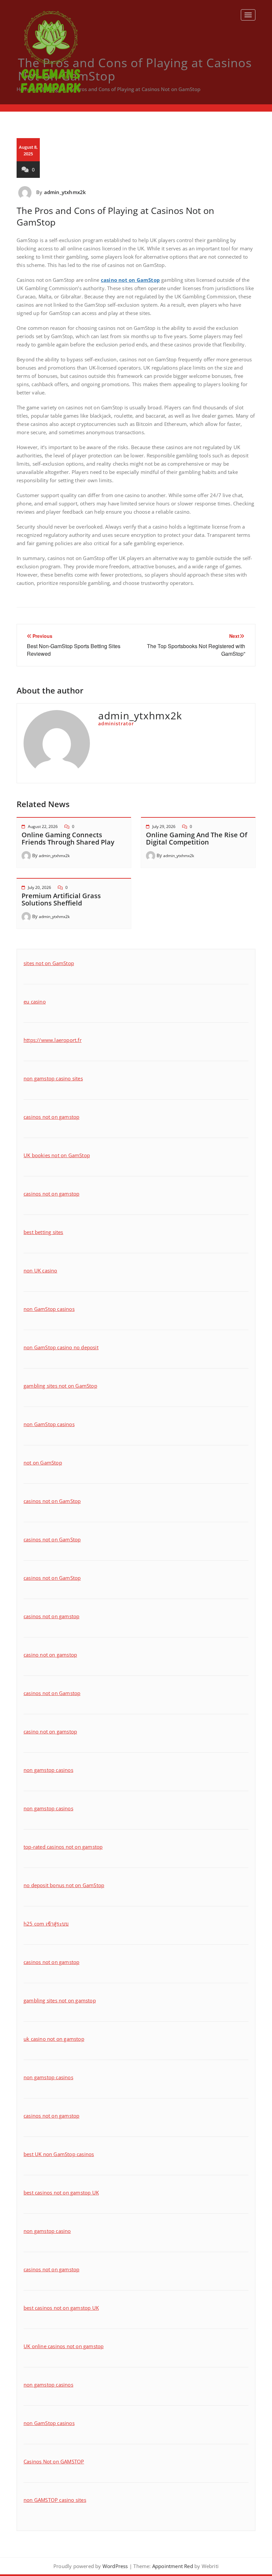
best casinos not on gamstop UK (61, 2192)
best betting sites (43, 1232)
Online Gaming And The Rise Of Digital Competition (197, 838)
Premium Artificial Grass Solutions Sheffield (61, 899)
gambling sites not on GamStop (60, 1386)
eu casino (35, 1002)
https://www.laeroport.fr (53, 1040)
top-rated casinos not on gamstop (63, 1847)
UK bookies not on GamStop (57, 1155)
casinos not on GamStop (52, 1501)
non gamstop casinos (48, 1770)
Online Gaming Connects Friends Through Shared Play (68, 838)
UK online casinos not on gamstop (64, 2346)
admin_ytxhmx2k (65, 192)
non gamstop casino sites (53, 1078)
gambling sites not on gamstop (60, 2000)
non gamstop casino (47, 2231)
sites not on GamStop (49, 963)
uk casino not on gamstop (54, 2039)
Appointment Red (172, 2566)
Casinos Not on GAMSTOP (54, 2461)
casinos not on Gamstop (52, 1693)
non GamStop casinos (49, 1309)
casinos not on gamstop (51, 1117)
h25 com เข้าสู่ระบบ (46, 1924)
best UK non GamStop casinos (59, 2154)
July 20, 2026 (39, 887)
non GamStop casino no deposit (61, 1347)
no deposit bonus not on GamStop (64, 1885)
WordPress (115, 2566)
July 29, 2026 (164, 826)
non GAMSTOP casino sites (55, 2500)
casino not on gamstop (50, 1655)
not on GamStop (43, 1463)
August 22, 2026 (43, 826)
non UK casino (40, 1270)
